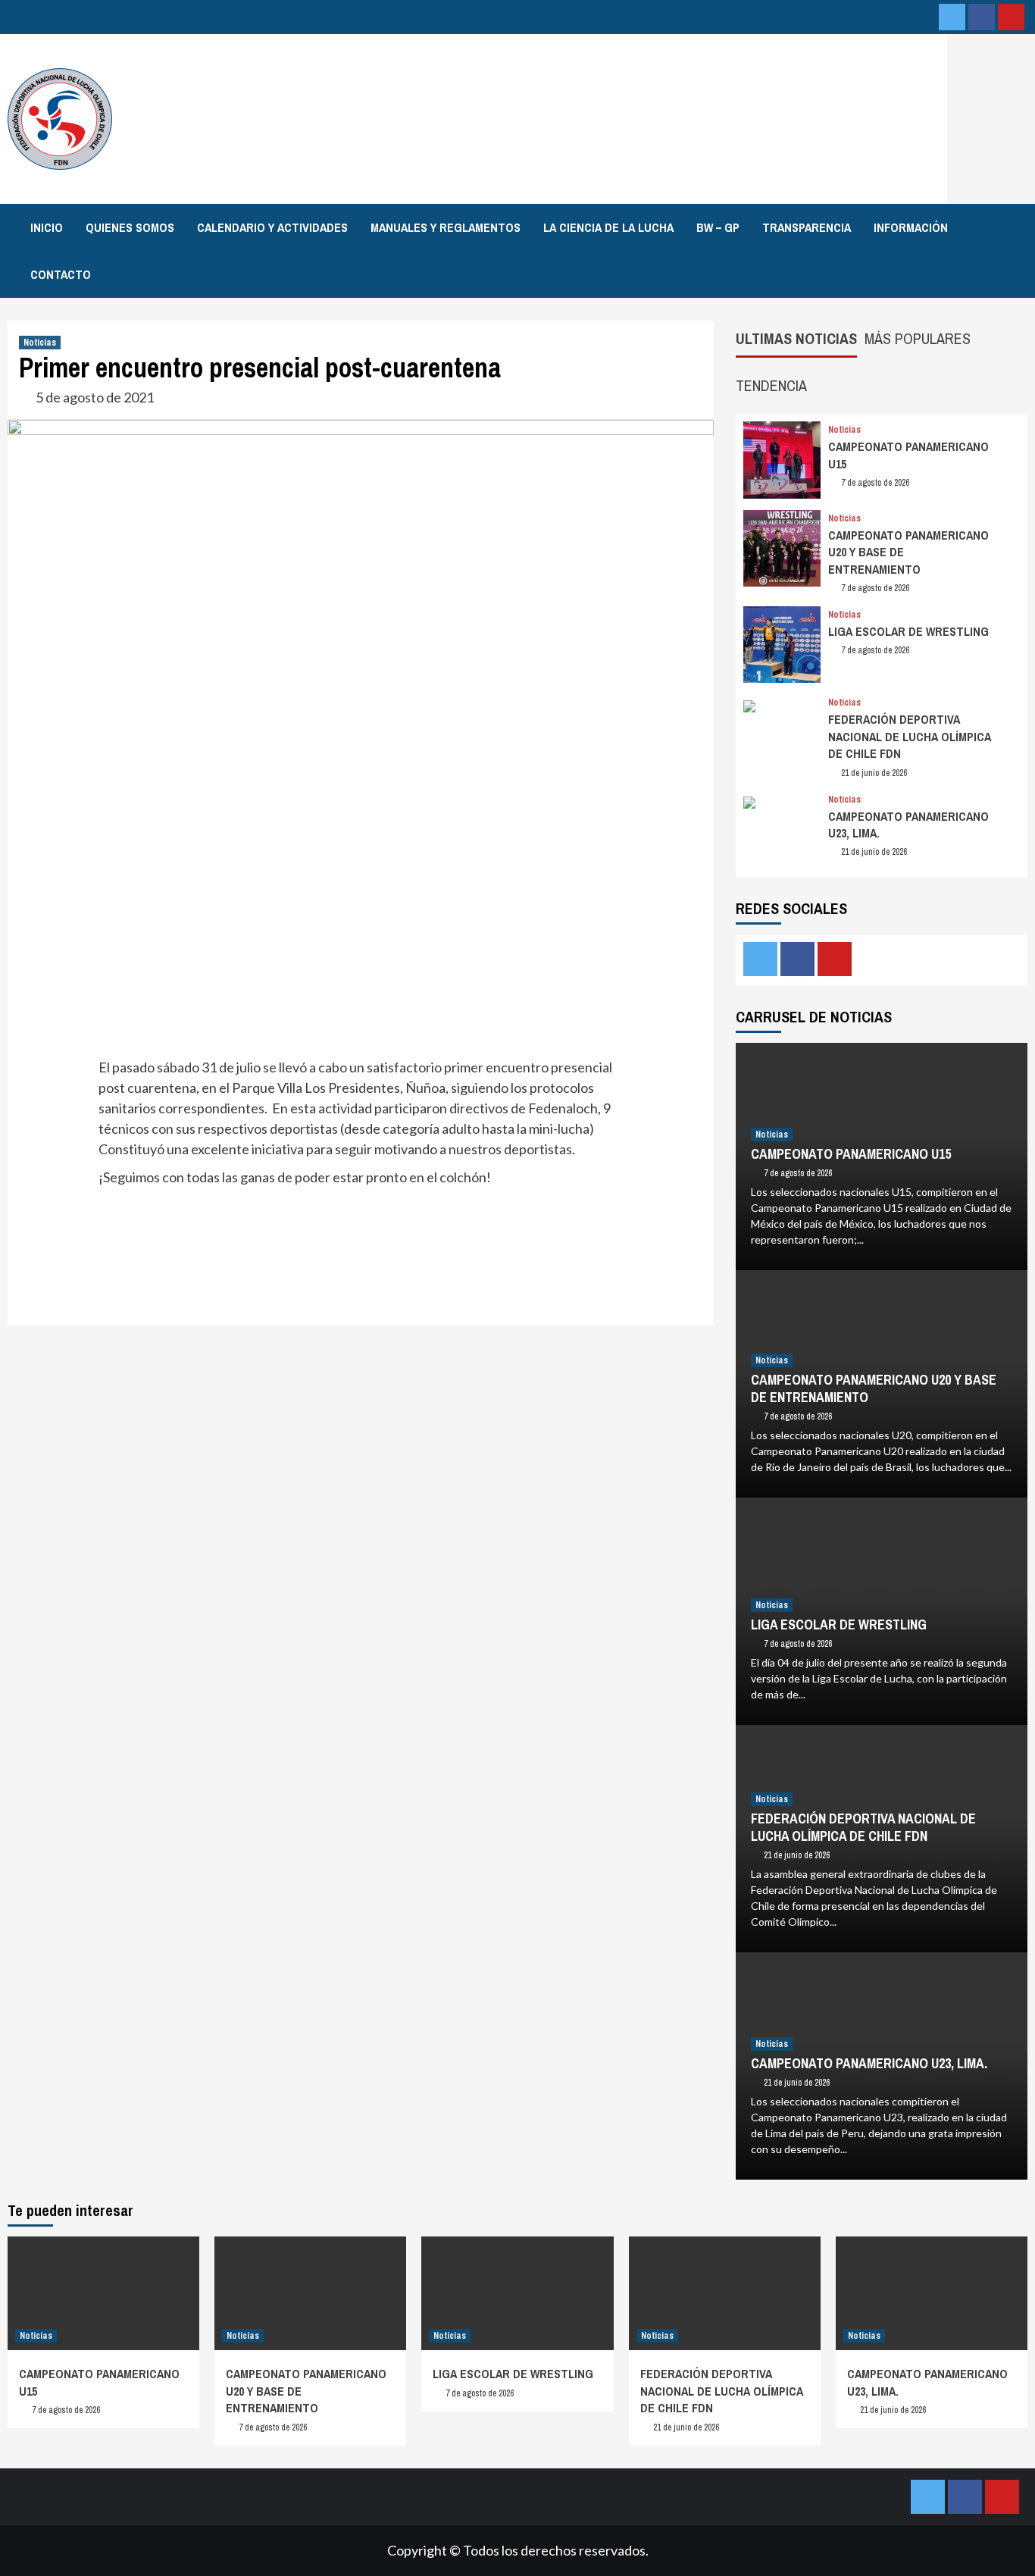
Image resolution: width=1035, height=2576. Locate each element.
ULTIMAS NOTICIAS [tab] (796, 338)
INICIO (47, 227)
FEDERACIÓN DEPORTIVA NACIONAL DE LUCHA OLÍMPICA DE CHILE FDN (910, 736)
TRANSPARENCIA (807, 227)
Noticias (40, 343)
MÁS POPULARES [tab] (918, 338)
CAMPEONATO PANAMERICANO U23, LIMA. (869, 2063)
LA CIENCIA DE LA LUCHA (608, 227)
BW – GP (718, 227)
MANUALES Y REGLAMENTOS (446, 227)
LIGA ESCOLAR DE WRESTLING (908, 631)
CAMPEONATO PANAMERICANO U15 (851, 1154)
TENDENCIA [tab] (771, 385)
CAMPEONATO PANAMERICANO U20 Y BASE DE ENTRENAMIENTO (874, 1388)
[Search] (1018, 227)
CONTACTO (61, 274)
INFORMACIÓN (911, 227)
